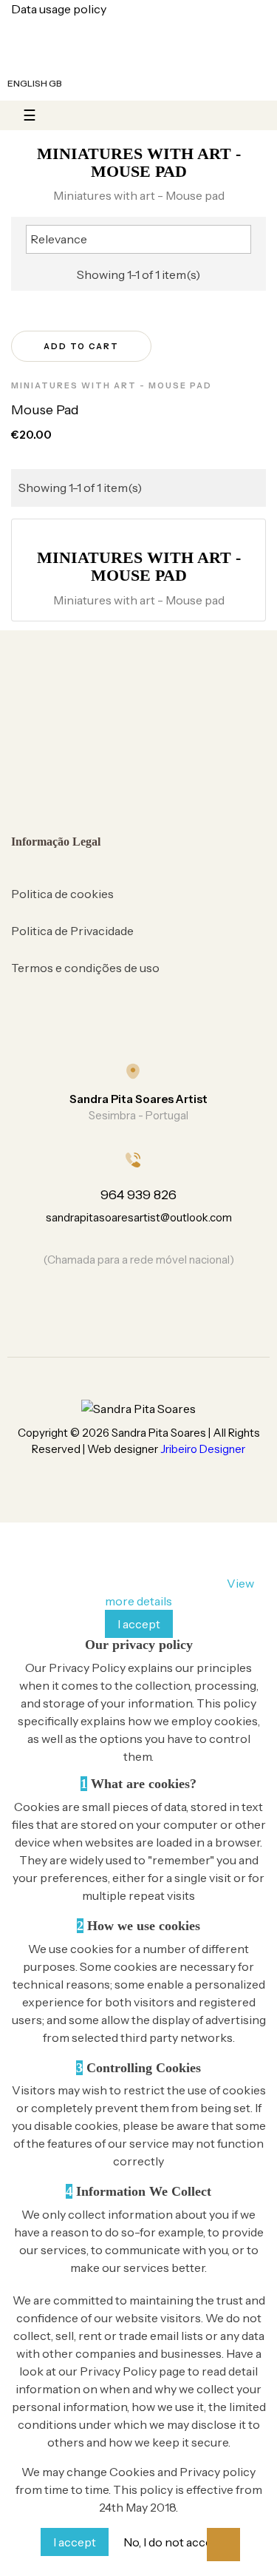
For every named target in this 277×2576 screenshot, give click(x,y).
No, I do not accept (174, 2542)
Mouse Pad (45, 410)
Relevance (137, 238)
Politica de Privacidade (72, 931)
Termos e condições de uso (85, 968)
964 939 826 (138, 1195)
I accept (139, 1624)
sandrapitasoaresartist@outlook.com (139, 1217)
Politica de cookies (62, 894)
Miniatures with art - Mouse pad (112, 385)
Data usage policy (59, 9)
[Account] (79, 84)
